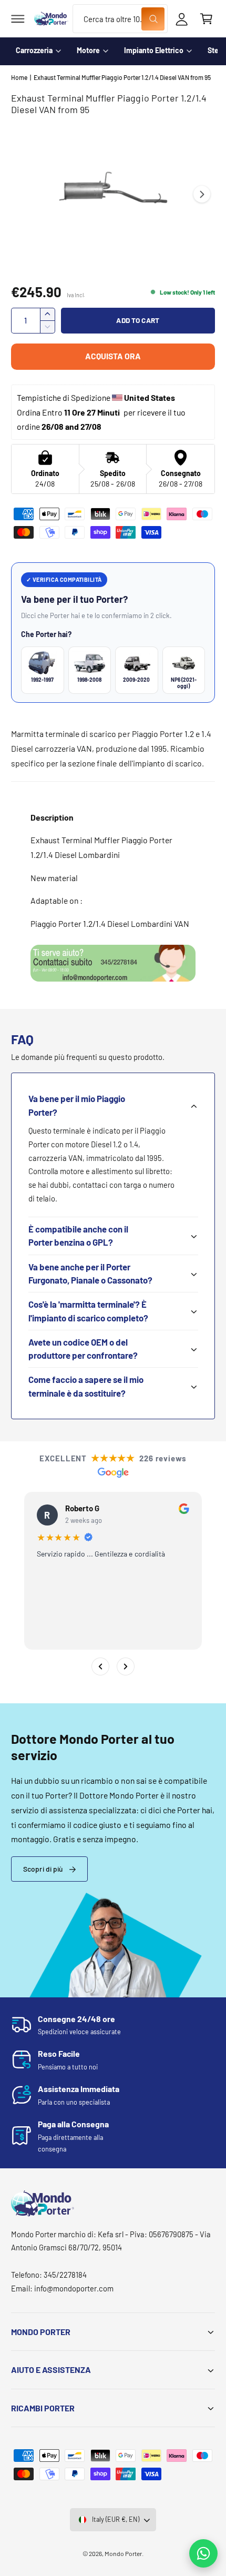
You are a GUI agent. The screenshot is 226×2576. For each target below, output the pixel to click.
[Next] (126, 1666)
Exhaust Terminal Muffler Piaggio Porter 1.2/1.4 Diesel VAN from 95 (122, 77)
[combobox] (120, 19)
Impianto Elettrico (154, 50)
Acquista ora (113, 356)
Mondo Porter (123, 2553)
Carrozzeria (34, 50)
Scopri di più (43, 1869)
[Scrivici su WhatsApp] (203, 2553)
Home (19, 77)
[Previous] (100, 1666)
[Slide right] (202, 194)
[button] (18, 19)
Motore (88, 50)
